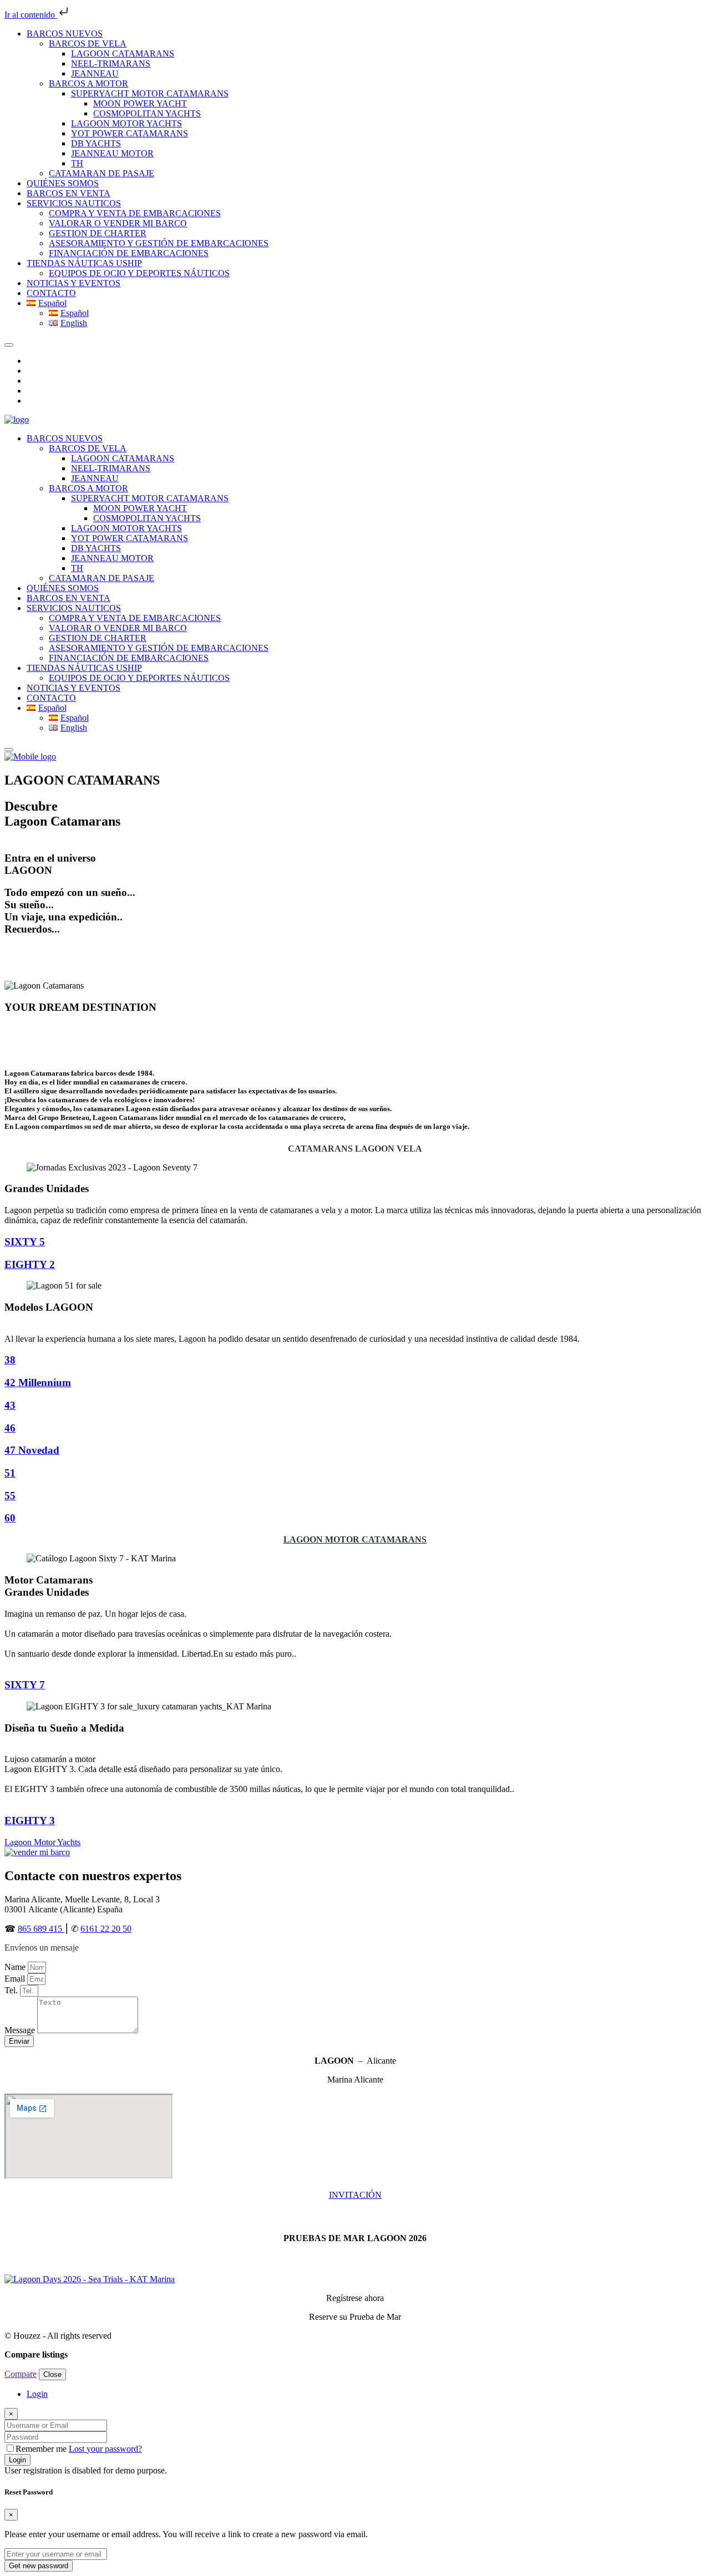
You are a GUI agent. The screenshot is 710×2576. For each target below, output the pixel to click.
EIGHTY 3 (30, 1821)
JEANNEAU (95, 73)
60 (10, 1518)
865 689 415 (41, 1929)
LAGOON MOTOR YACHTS (126, 123)
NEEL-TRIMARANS (111, 63)
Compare (21, 2374)
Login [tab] (37, 2394)
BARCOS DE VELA (88, 44)
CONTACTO (51, 293)
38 (10, 1360)
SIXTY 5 (25, 1242)
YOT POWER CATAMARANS (130, 133)
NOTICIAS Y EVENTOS (73, 283)
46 (10, 1428)
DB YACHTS (96, 143)
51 (10, 1473)
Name (16, 1967)
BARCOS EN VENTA (69, 193)
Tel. (12, 1990)
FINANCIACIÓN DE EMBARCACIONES (129, 253)
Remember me (42, 2449)
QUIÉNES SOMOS (63, 183)
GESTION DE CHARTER (98, 233)
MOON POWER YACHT (140, 103)
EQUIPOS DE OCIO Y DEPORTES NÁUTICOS (139, 273)
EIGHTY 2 (30, 1264)
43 (10, 1405)
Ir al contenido (31, 15)
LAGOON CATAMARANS (123, 54)
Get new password (39, 2566)
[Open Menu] (9, 750)
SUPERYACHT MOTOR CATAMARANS (150, 93)
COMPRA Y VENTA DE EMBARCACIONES (135, 213)
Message (21, 2030)
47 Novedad (32, 1450)
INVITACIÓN (355, 2195)
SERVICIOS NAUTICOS (74, 203)
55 (10, 1496)
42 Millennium (38, 1383)
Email (16, 1979)
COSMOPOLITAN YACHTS (147, 113)
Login (17, 2460)
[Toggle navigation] (9, 345)
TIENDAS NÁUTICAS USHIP (84, 263)
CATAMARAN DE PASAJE (102, 173)
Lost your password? (105, 2449)
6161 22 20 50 (106, 1929)
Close (52, 2374)
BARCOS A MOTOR (88, 83)
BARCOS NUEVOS (65, 34)
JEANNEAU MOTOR (112, 153)
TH (77, 163)
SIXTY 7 (25, 1685)
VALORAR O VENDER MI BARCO (118, 223)
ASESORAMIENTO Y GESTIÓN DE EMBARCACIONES (159, 243)
